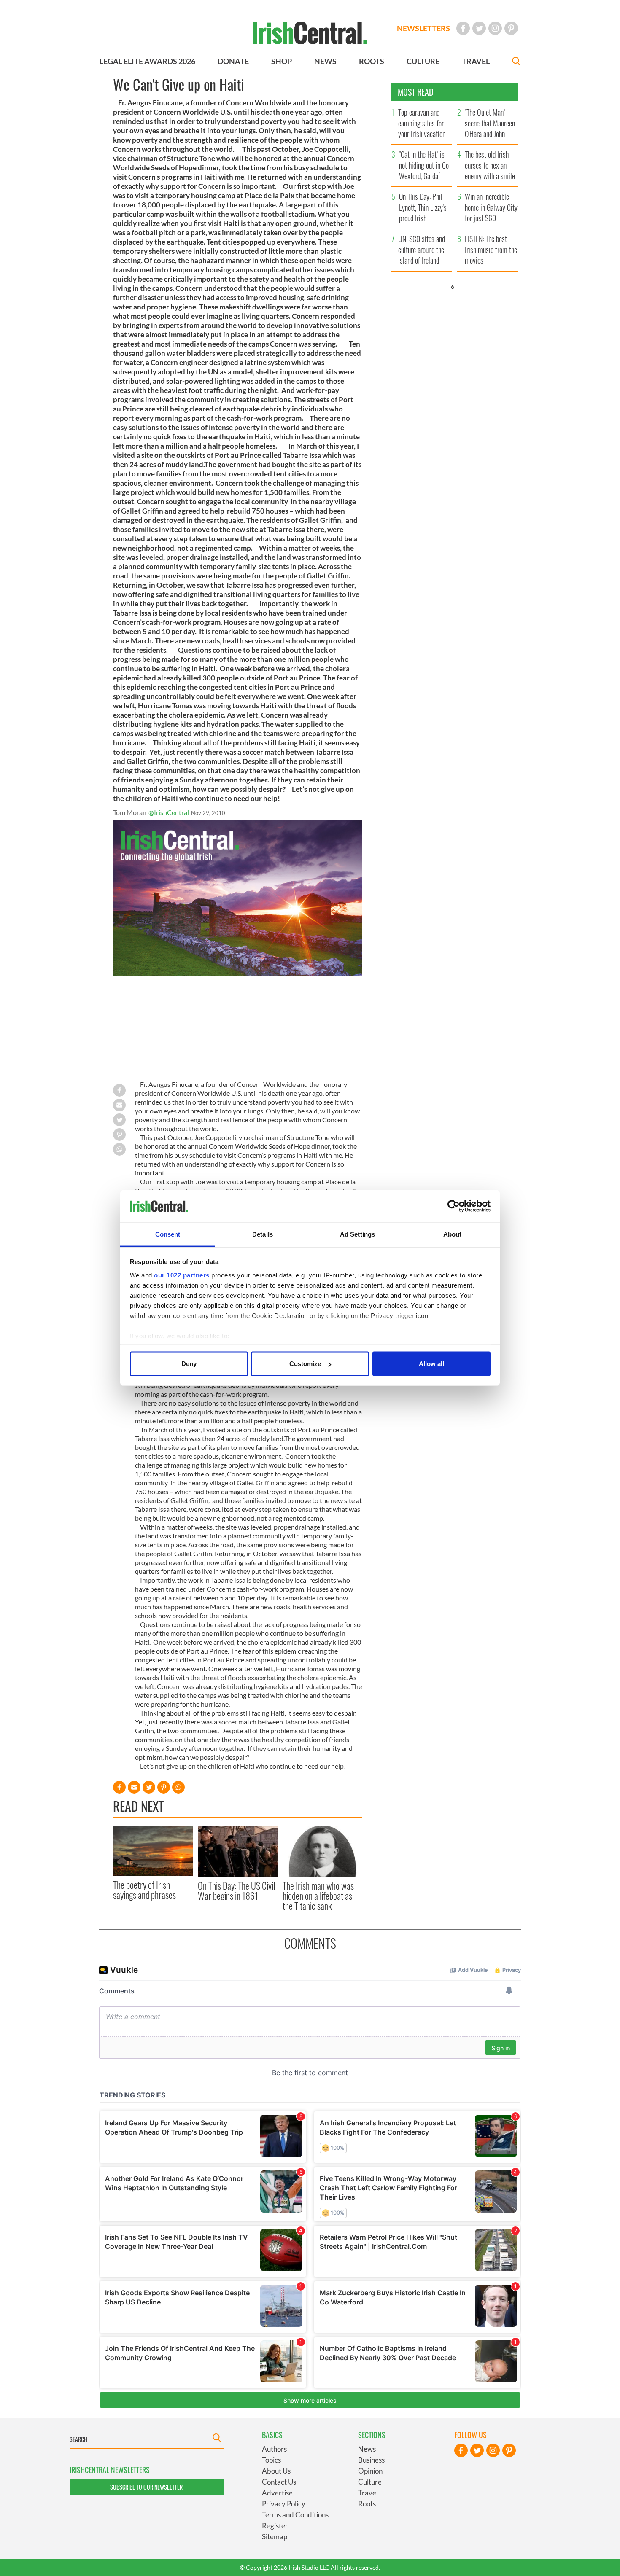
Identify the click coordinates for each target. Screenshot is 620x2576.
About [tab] (453, 1234)
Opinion (370, 2471)
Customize (305, 1364)
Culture (370, 2482)
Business (371, 2460)
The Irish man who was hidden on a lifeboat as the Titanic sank (318, 1896)
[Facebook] (463, 28)
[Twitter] (479, 28)
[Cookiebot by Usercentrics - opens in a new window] (454, 1206)
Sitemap (275, 2537)
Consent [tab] (168, 1234)
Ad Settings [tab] (357, 1234)
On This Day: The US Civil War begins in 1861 (236, 1890)
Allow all (431, 1364)
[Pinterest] (511, 28)
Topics (271, 2460)
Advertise (277, 2493)
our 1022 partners (182, 1275)
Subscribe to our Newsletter (146, 2487)
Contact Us (279, 2482)
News (367, 2449)
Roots (367, 2504)
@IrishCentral (169, 812)
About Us (276, 2471)
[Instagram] (495, 28)
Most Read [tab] (416, 92)
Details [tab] (263, 1234)
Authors (274, 2449)
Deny (189, 1364)
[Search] (516, 62)
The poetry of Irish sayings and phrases (144, 1890)
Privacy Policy (284, 2504)
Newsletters (423, 28)
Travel (368, 2493)
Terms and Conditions (295, 2515)
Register (275, 2526)
